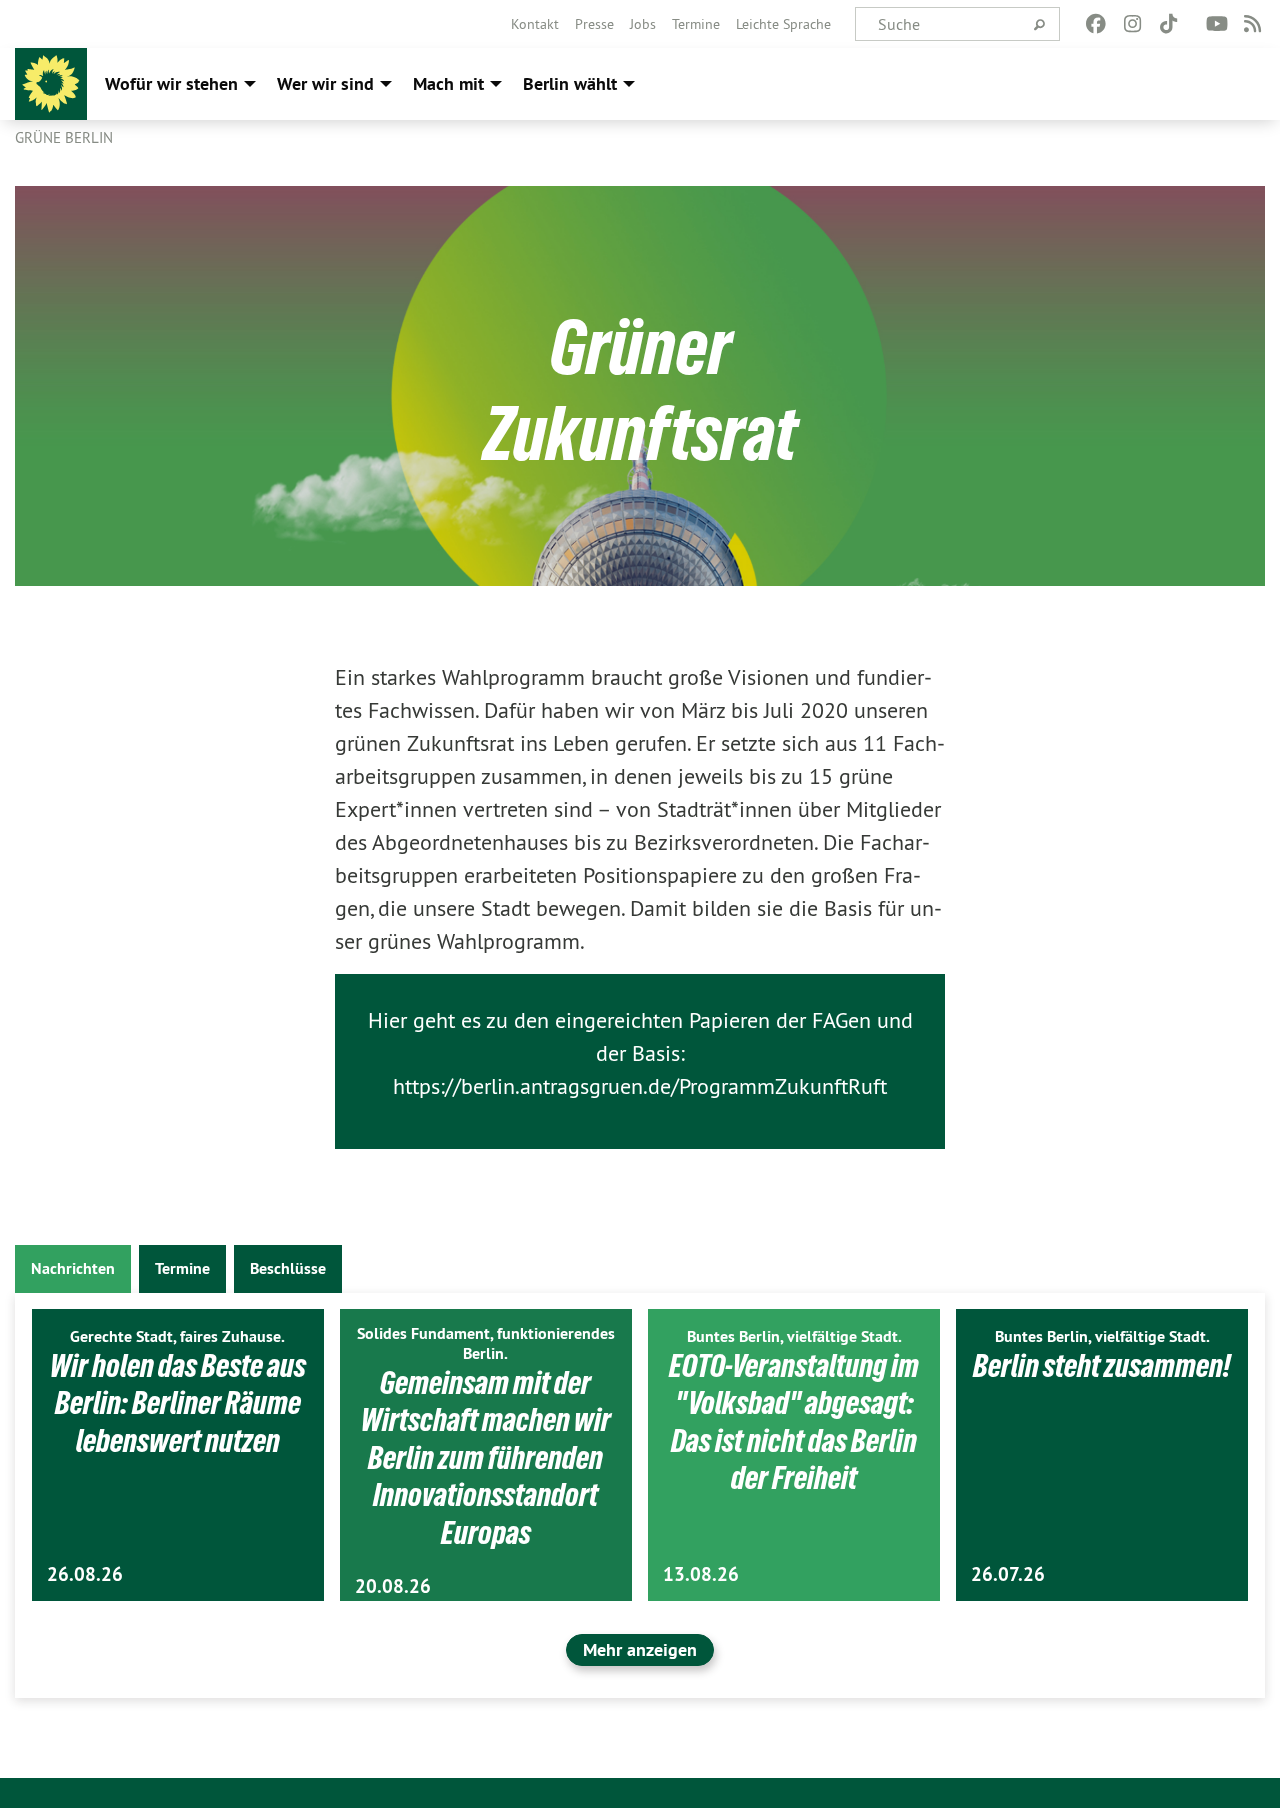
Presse (594, 24)
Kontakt (535, 24)
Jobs (643, 24)
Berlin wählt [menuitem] (570, 83)
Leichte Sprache (783, 24)
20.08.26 (393, 1586)
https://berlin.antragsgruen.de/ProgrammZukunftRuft (640, 1086)
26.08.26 (85, 1574)
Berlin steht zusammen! (1102, 1366)
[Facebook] (1096, 24)
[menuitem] (535, 24)
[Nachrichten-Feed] (1253, 24)
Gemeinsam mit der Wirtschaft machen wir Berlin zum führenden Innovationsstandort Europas (486, 1458)
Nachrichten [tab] (73, 1268)
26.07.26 (1008, 1574)
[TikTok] (1168, 24)
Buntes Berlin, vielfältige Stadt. (794, 1336)
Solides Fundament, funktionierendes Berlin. (486, 1343)
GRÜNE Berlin (64, 137)
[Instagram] (1132, 24)
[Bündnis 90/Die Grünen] (51, 84)
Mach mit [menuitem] (448, 83)
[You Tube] (1216, 24)
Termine (696, 24)
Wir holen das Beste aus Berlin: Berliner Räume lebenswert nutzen (178, 1403)
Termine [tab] (182, 1268)
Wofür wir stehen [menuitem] (171, 83)
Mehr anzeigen (640, 1649)
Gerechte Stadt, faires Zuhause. (177, 1336)
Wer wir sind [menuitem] (325, 83)
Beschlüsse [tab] (288, 1268)
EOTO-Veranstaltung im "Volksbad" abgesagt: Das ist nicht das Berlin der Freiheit (794, 1422)
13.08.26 (701, 1574)
